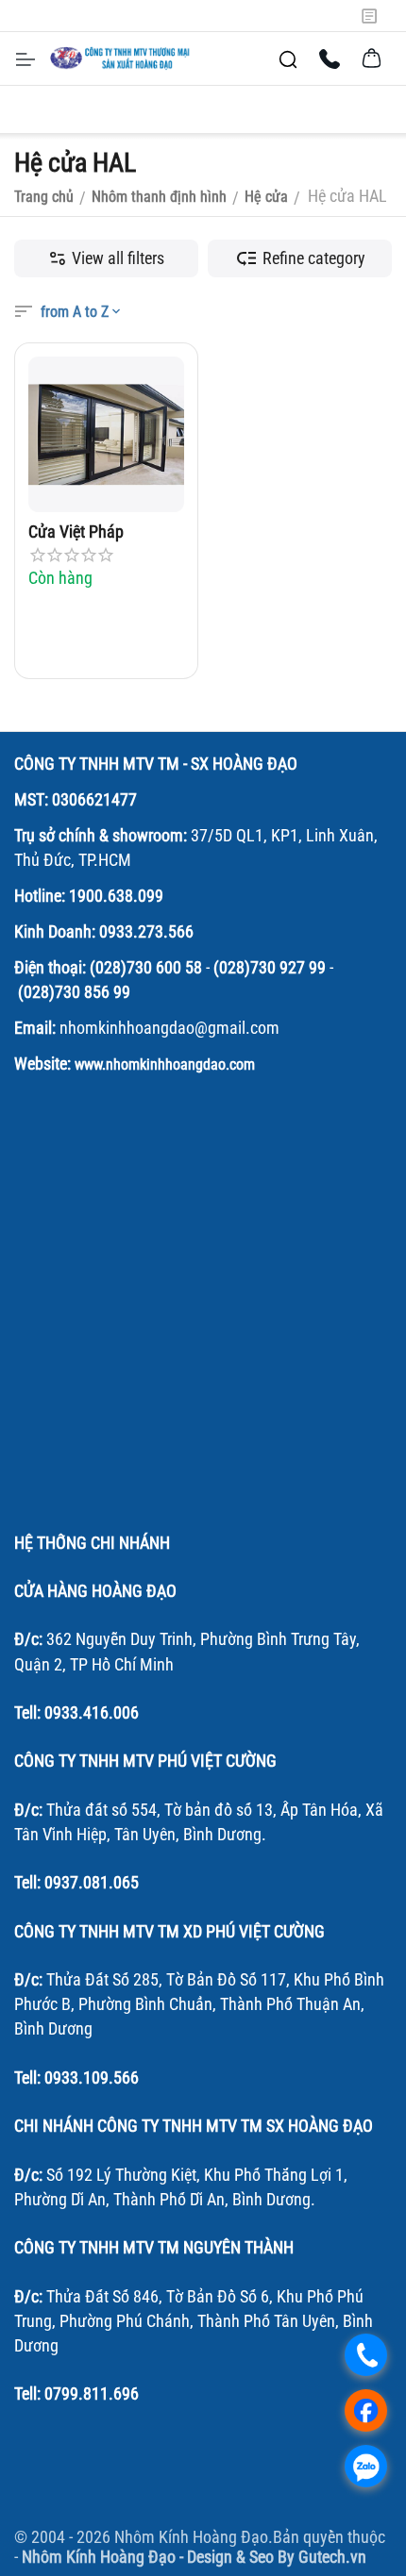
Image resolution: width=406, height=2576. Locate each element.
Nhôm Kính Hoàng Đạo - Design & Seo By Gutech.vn (194, 2557)
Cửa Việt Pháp (76, 532)
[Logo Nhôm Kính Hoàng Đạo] (121, 58)
